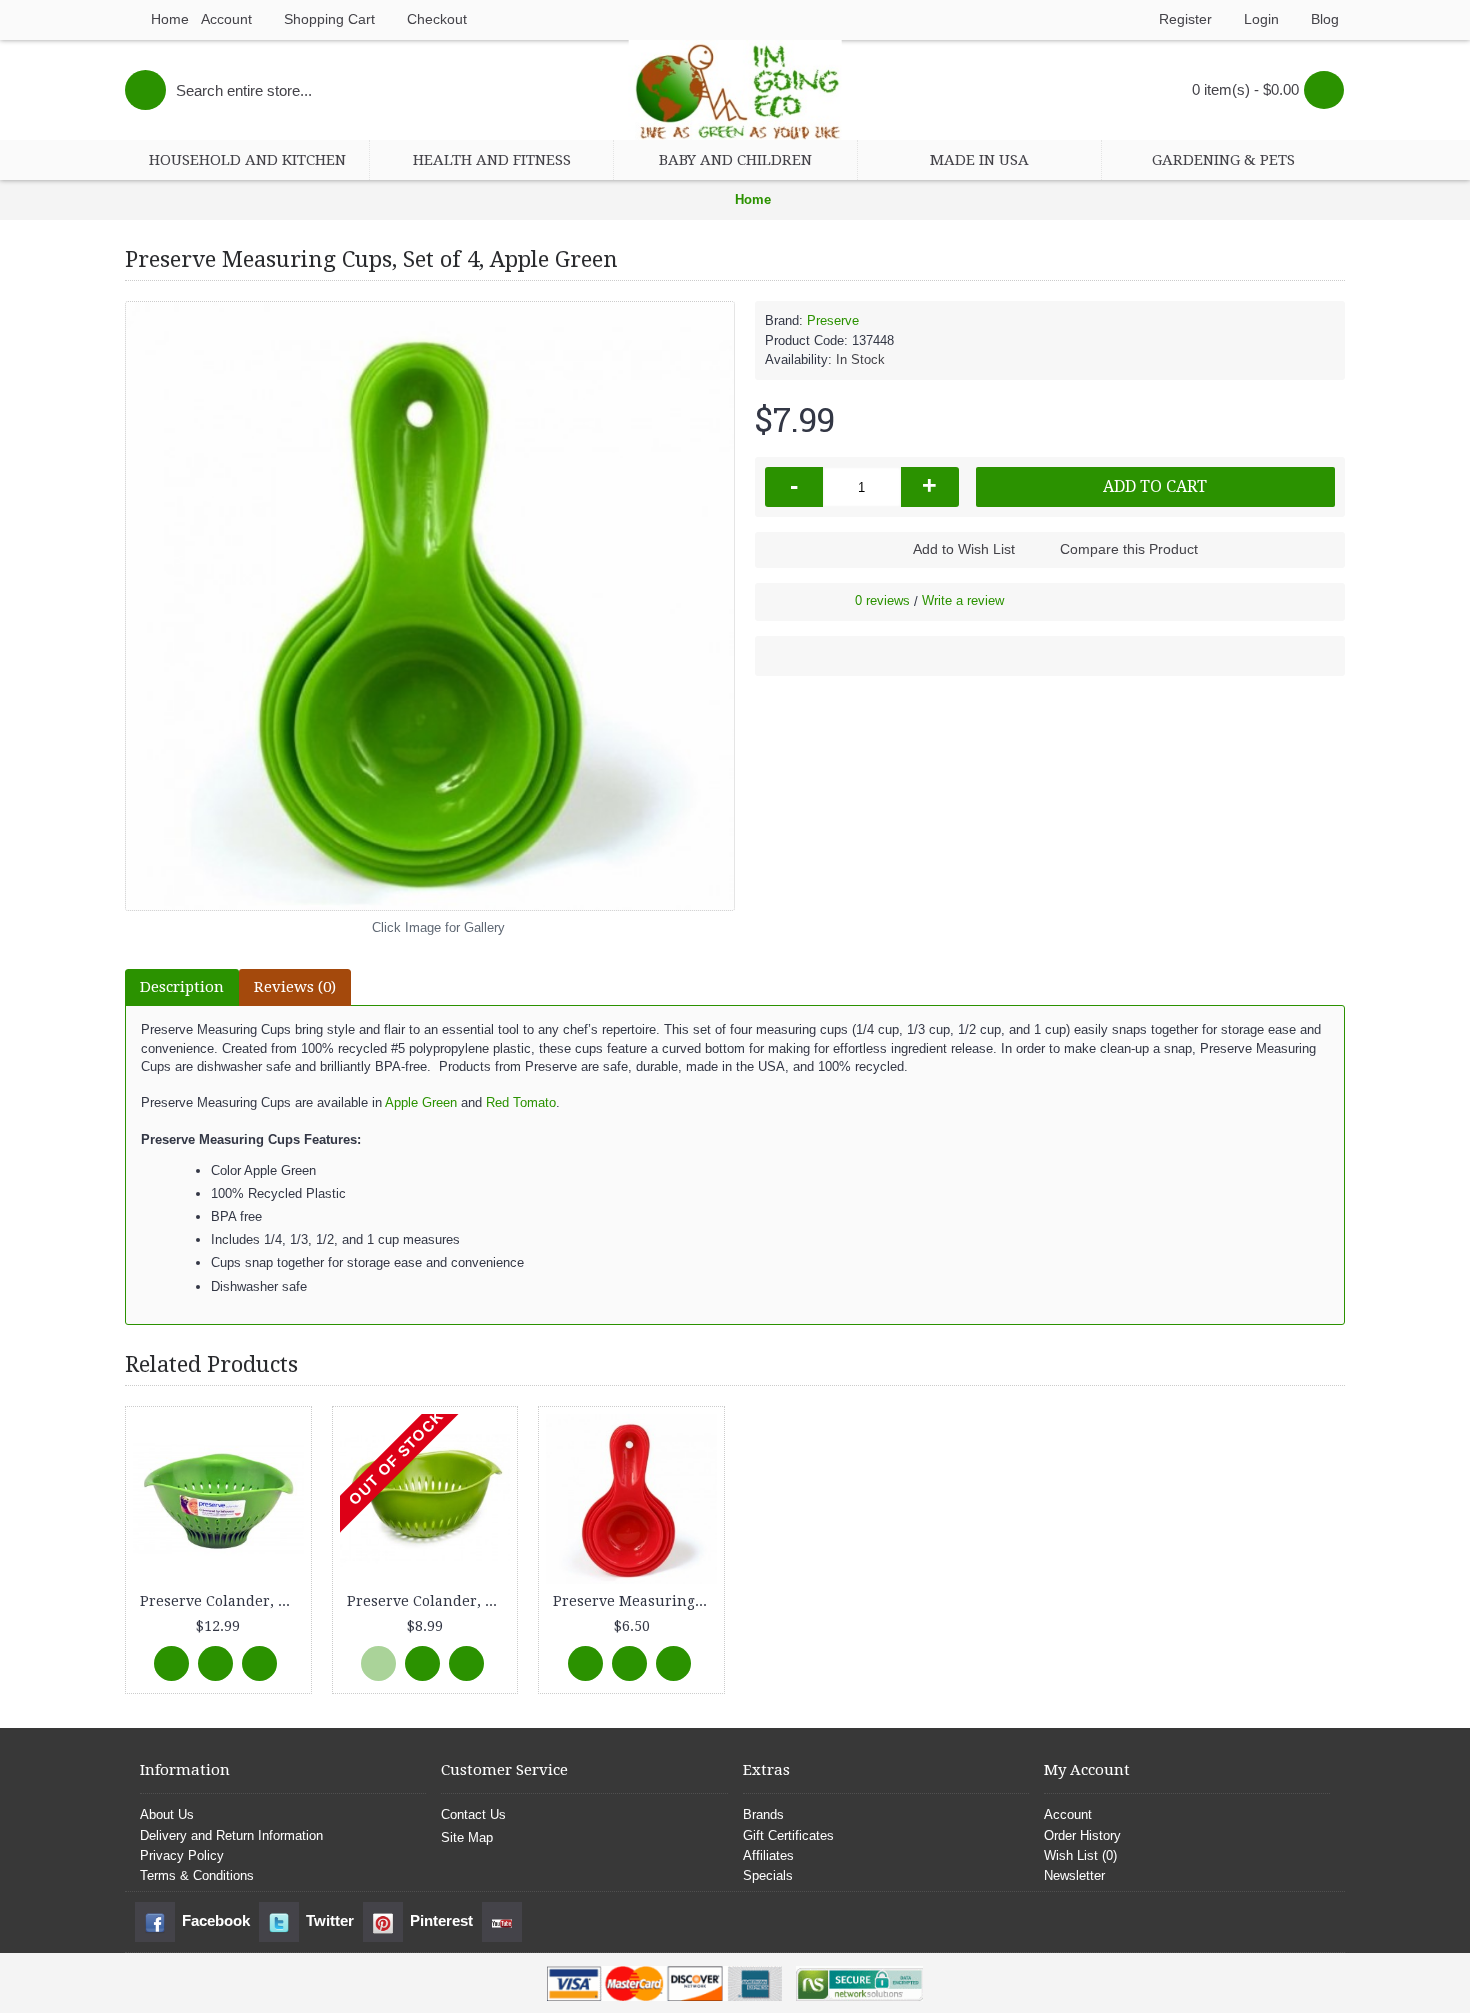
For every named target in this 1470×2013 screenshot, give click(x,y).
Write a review (963, 600)
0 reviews (882, 600)
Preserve (833, 320)
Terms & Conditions (197, 1875)
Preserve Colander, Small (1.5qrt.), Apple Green (429, 1601)
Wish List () (1080, 1855)
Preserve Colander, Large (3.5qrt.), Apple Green (222, 1601)
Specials (768, 1875)
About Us (167, 1814)
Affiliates (768, 1855)
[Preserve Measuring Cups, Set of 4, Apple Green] (430, 606)
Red (497, 1102)
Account (1068, 1814)
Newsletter (1074, 1875)
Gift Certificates (788, 1835)
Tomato (532, 1102)
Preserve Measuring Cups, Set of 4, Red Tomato (635, 1601)
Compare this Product (1129, 549)
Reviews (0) (295, 987)
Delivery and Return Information (231, 1835)
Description (182, 987)
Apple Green (423, 1102)
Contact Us (473, 1814)
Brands (763, 1814)
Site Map (467, 1837)
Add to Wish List (964, 549)
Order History (1082, 1835)
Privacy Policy (182, 1855)
